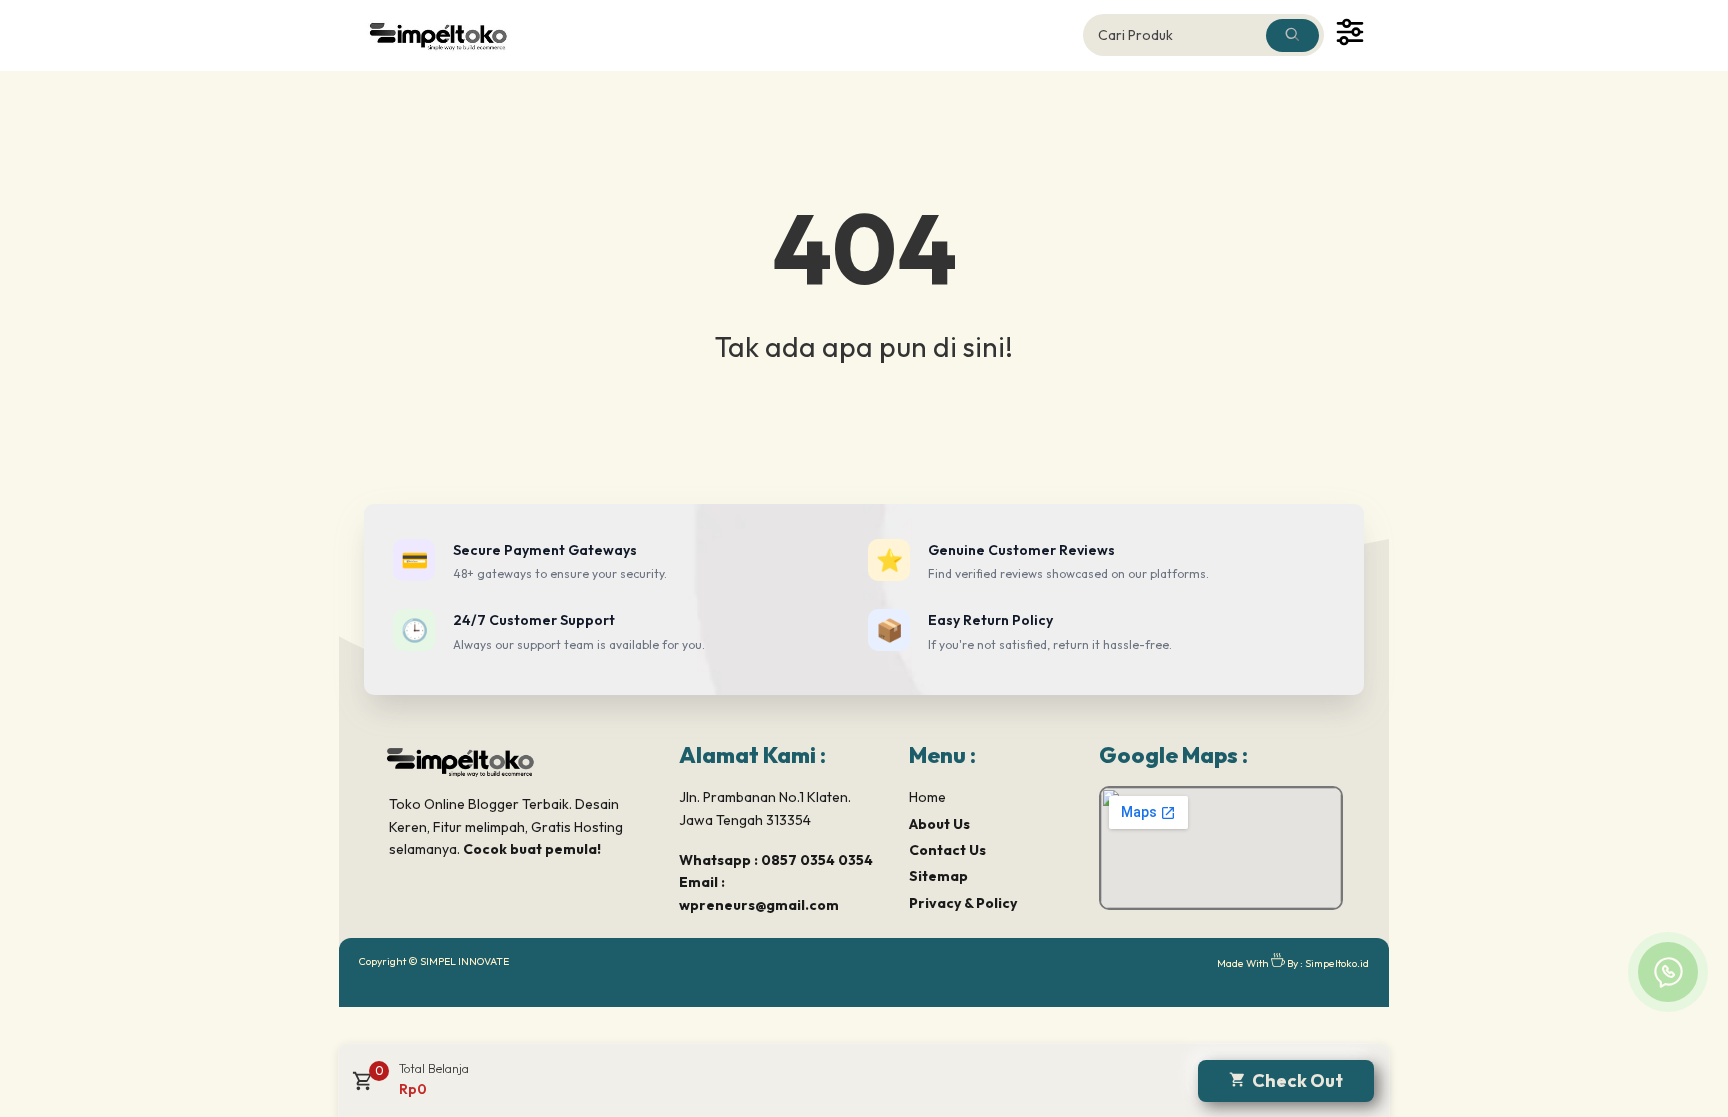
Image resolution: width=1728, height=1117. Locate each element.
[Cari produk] (1292, 35)
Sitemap (938, 876)
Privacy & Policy (963, 903)
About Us (939, 824)
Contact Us (947, 850)
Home (927, 797)
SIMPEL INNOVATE (464, 961)
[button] (360, 1088)
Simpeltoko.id (1337, 963)
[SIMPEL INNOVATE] (450, 35)
